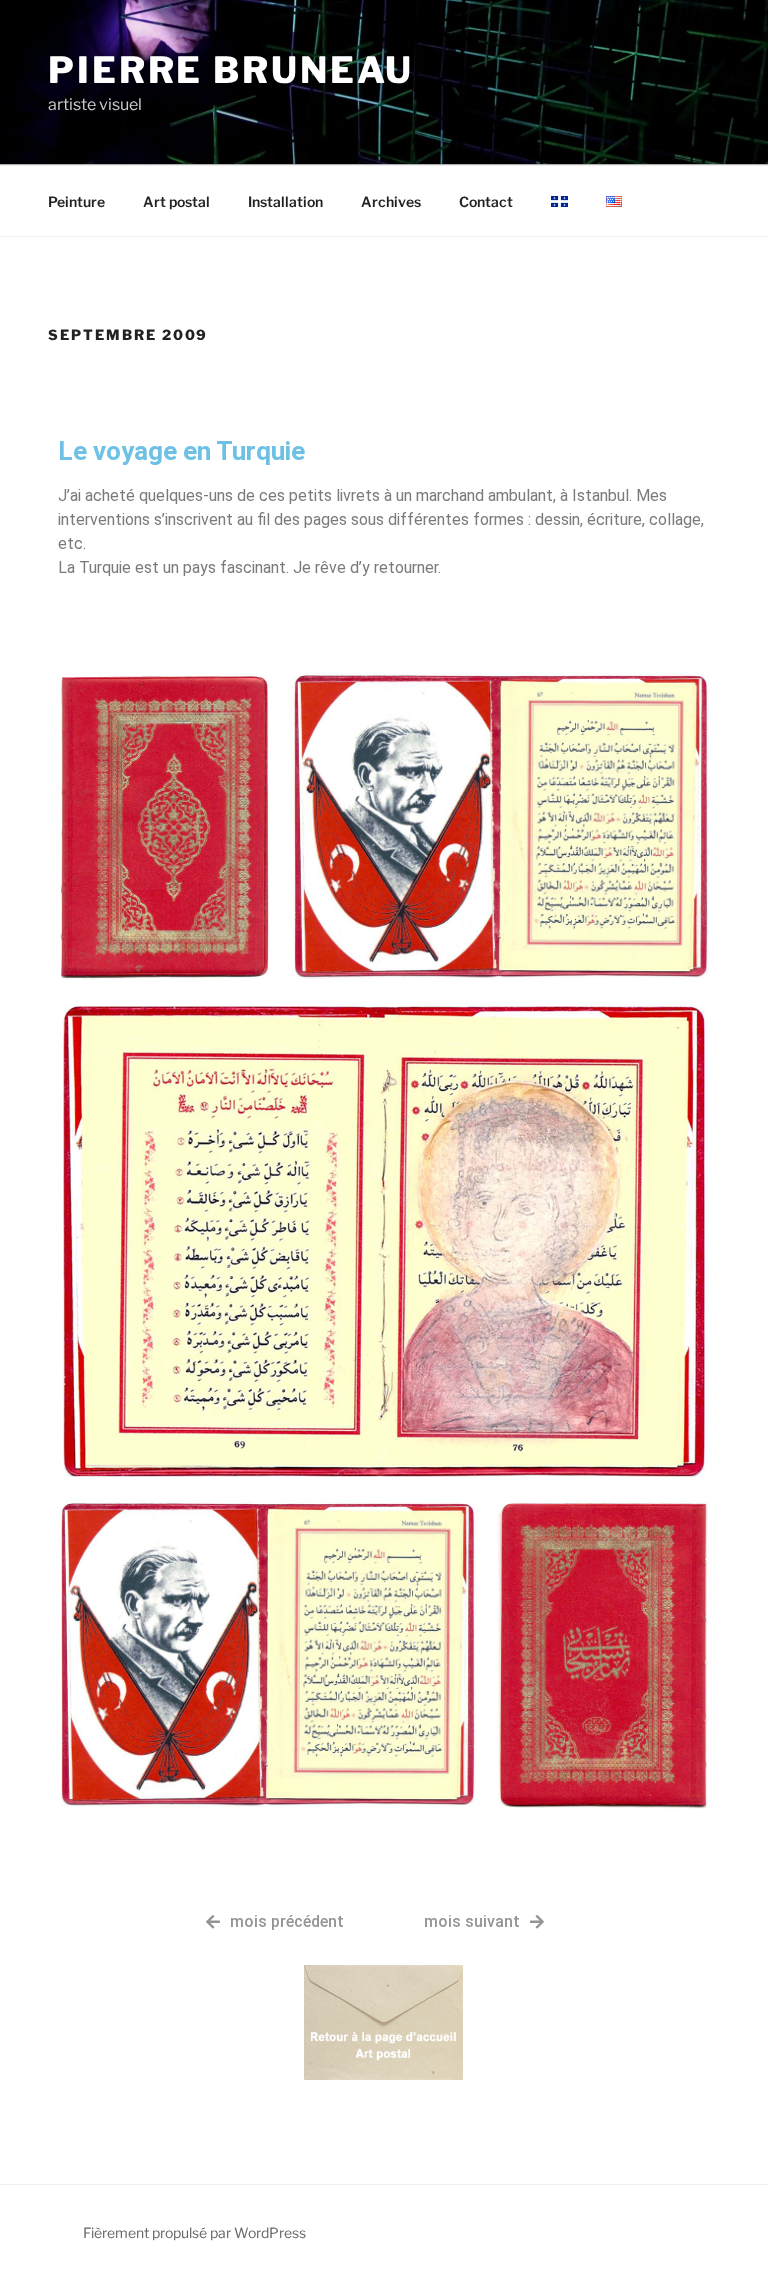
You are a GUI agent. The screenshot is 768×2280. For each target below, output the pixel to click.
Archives (391, 201)
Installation (285, 201)
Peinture (76, 201)
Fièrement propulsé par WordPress (194, 2232)
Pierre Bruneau (231, 70)
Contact (486, 201)
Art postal (176, 201)
